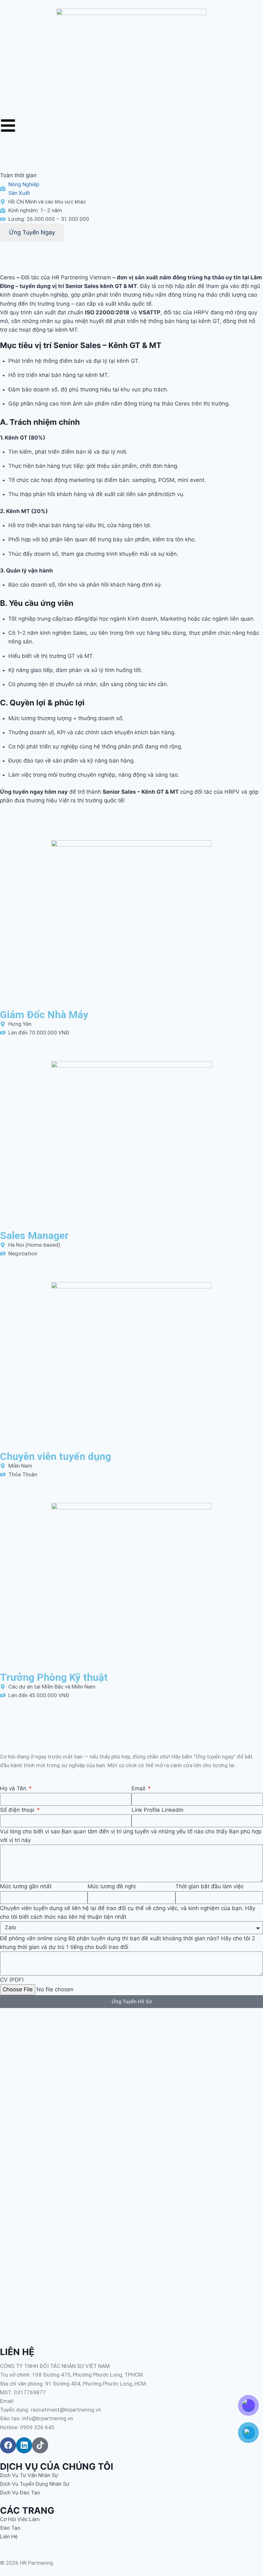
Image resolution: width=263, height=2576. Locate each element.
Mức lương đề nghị (112, 1886)
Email (139, 1788)
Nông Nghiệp (24, 184)
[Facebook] (8, 2445)
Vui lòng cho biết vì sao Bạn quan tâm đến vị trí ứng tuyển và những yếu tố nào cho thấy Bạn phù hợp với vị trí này (131, 1836)
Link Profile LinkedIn (157, 1810)
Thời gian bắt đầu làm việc (210, 1886)
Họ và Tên (14, 1788)
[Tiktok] (40, 2445)
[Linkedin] (24, 2445)
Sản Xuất (19, 193)
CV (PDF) (12, 1980)
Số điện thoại (18, 1810)
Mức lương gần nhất (26, 1886)
